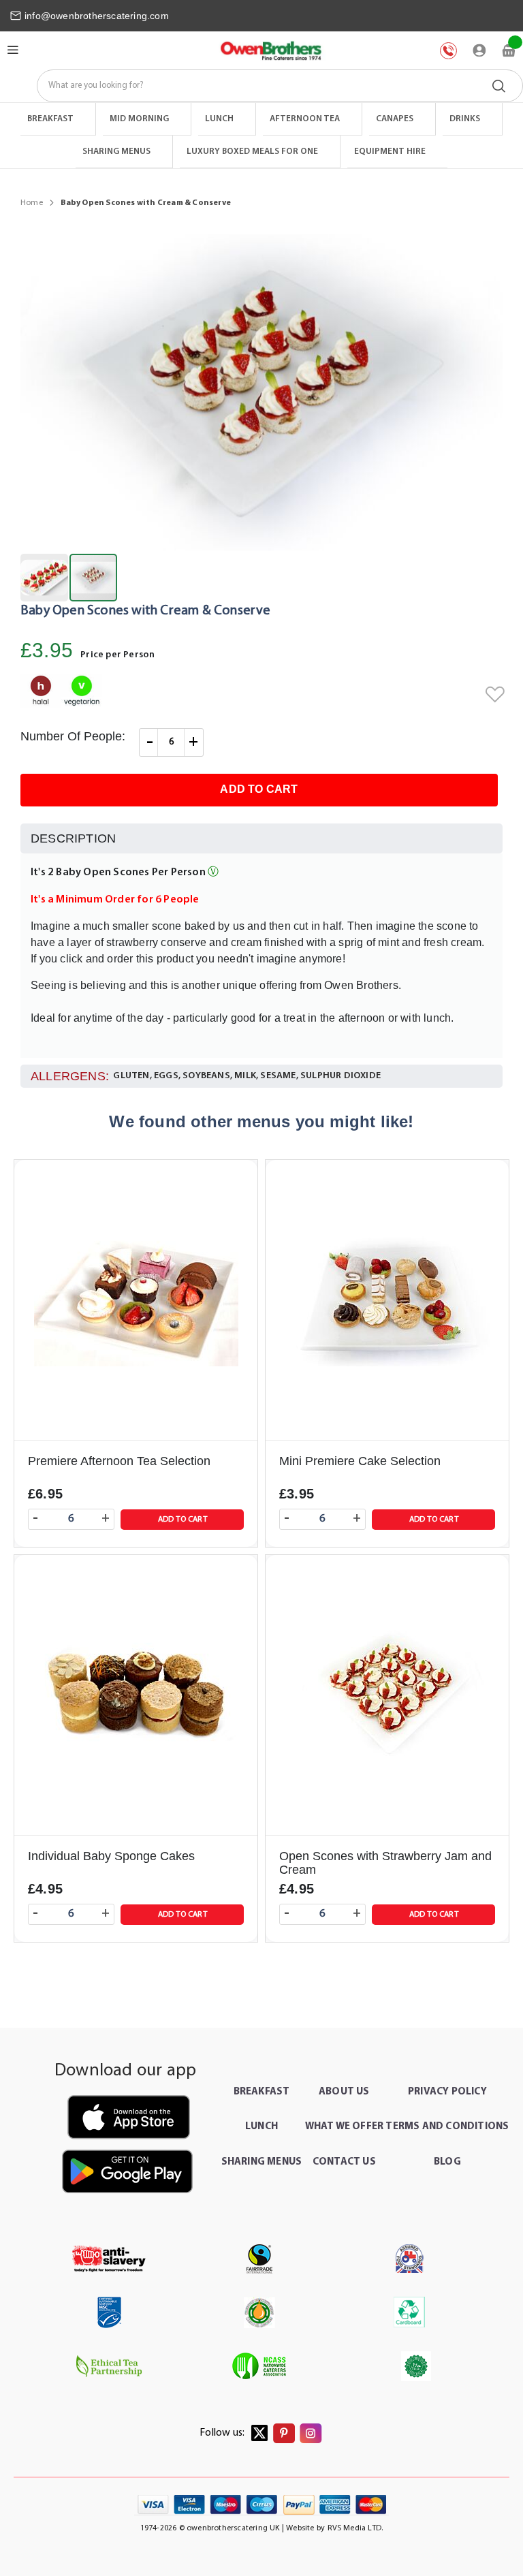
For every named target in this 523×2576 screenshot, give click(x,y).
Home (32, 203)
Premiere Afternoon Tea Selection (119, 1461)
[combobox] (280, 86)
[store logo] (270, 51)
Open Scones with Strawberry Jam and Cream (385, 1863)
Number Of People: (73, 736)
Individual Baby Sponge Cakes (111, 1856)
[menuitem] (58, 119)
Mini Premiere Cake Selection (360, 1461)
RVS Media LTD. (355, 2528)
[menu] (261, 136)
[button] (45, 578)
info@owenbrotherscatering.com (97, 16)
